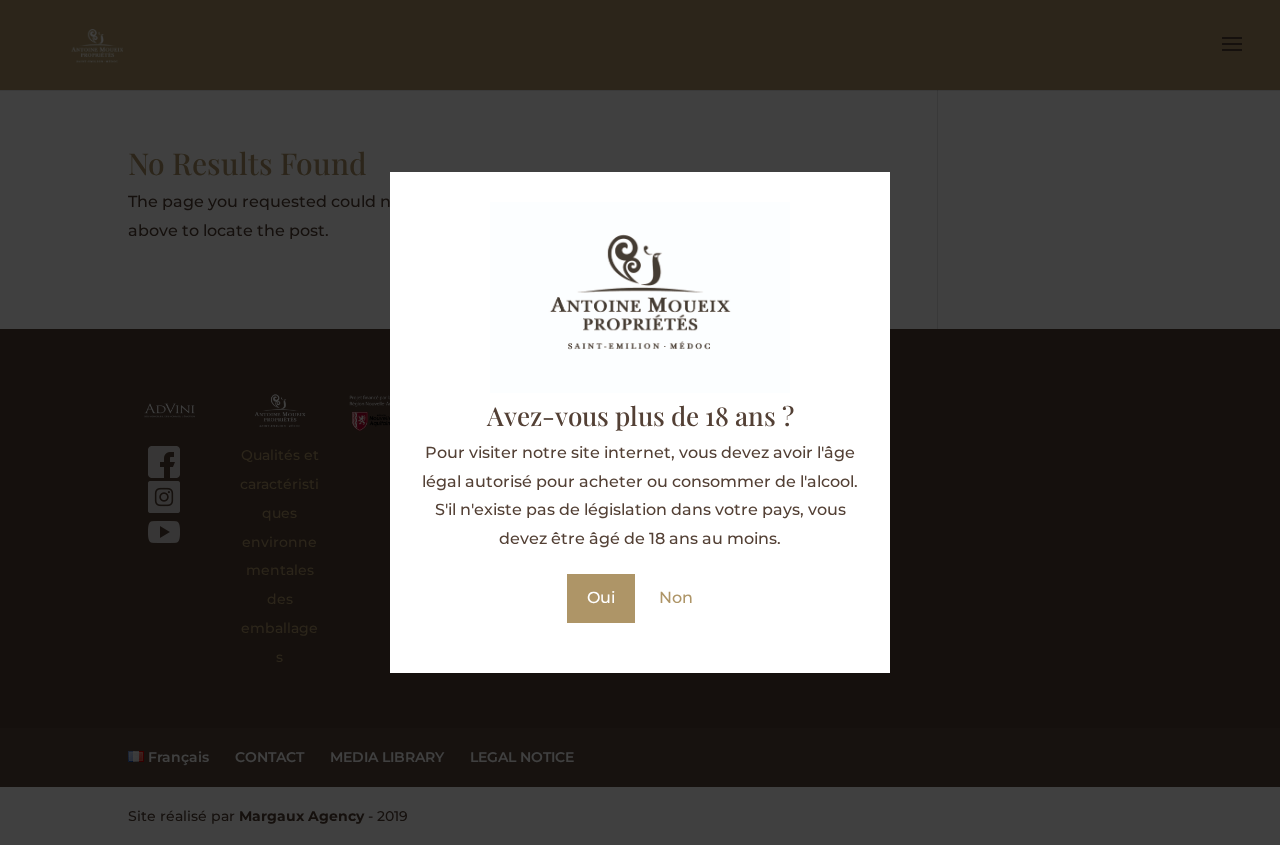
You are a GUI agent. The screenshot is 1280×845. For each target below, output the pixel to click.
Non (676, 597)
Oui (601, 597)
